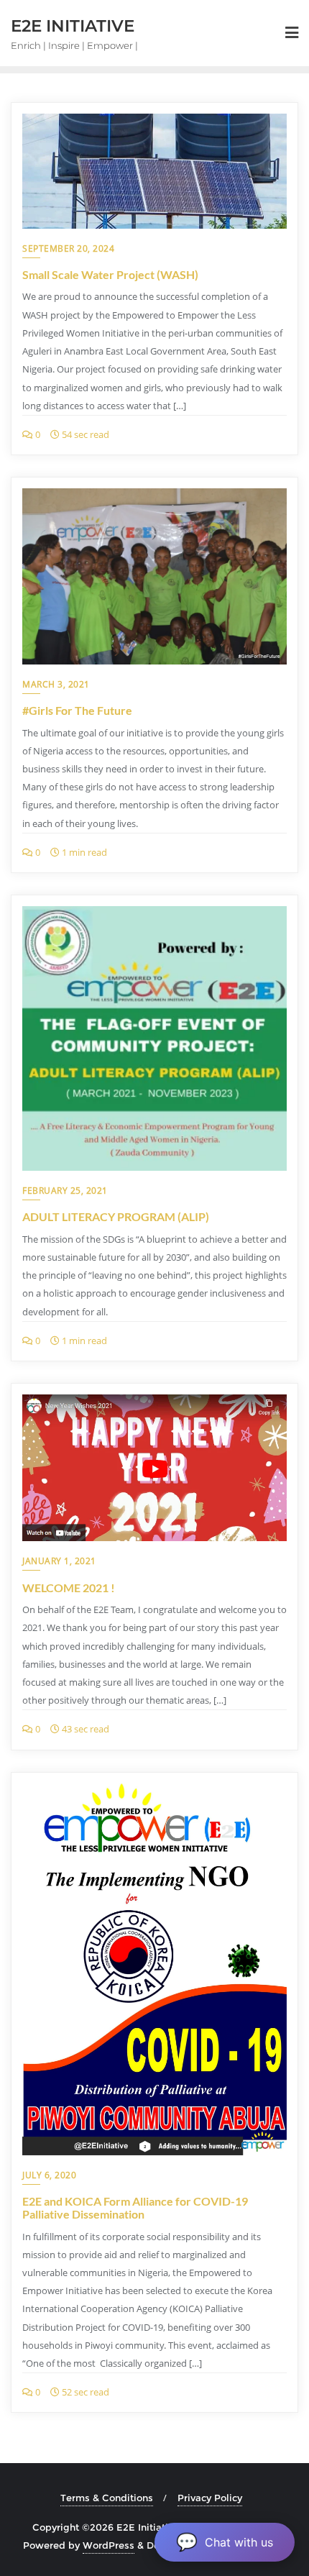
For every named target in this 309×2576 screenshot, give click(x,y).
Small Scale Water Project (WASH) (110, 274)
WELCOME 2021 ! (69, 1588)
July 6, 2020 (49, 2175)
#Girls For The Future (77, 710)
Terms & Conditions (107, 2498)
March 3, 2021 (56, 684)
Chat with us (225, 2542)
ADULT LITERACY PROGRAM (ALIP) (116, 1216)
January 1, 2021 (59, 1561)
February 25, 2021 (65, 1191)
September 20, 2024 (68, 248)
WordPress (109, 2545)
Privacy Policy (210, 2498)
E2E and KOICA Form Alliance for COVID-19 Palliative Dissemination (135, 2207)
